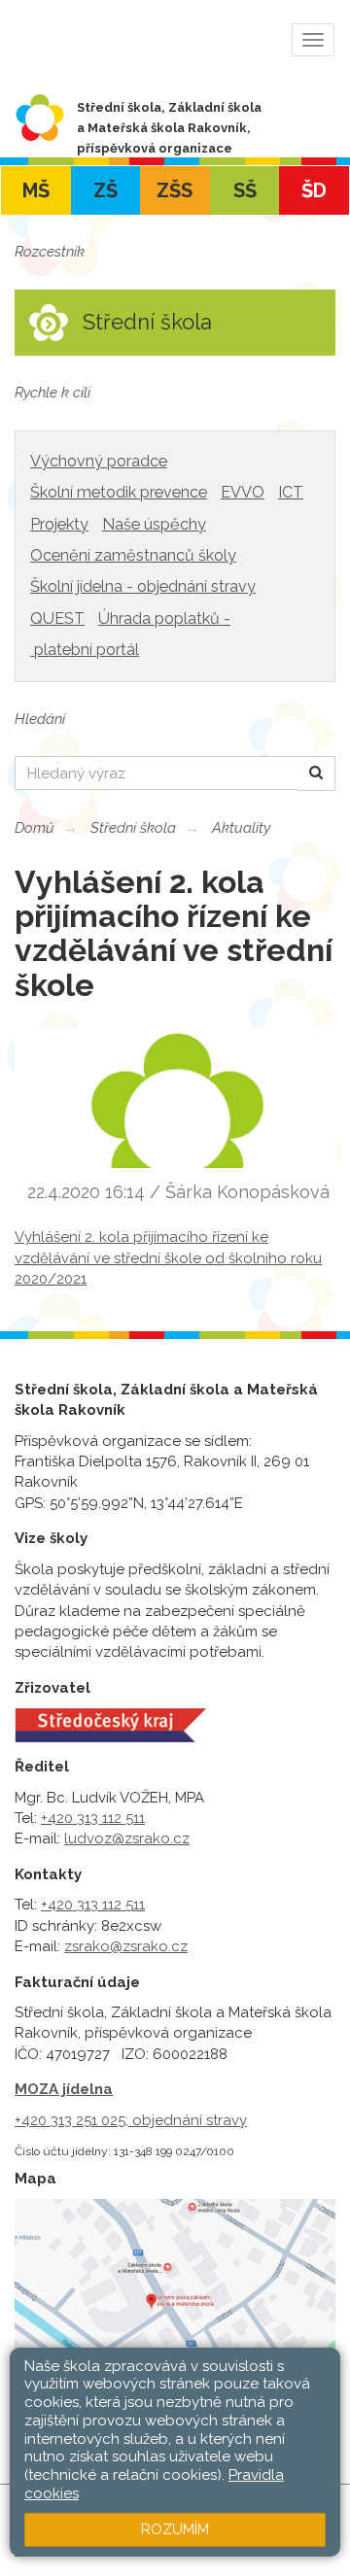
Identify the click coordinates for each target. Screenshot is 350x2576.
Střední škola (133, 828)
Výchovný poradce (99, 461)
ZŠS (175, 190)
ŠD (314, 190)
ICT (291, 492)
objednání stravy (190, 2120)
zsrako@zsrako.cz (126, 1946)
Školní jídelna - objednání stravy (143, 586)
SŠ (245, 190)
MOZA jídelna (64, 2089)
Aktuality (241, 828)
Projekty (59, 524)
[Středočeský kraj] (110, 1725)
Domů (35, 828)
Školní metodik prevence (119, 492)
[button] (316, 773)
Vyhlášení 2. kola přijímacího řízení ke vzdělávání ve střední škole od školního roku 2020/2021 (168, 1258)
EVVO (243, 492)
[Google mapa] (175, 2320)
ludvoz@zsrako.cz (127, 1838)
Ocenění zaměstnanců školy (133, 555)
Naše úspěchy (154, 524)
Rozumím (175, 2529)
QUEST (57, 618)
